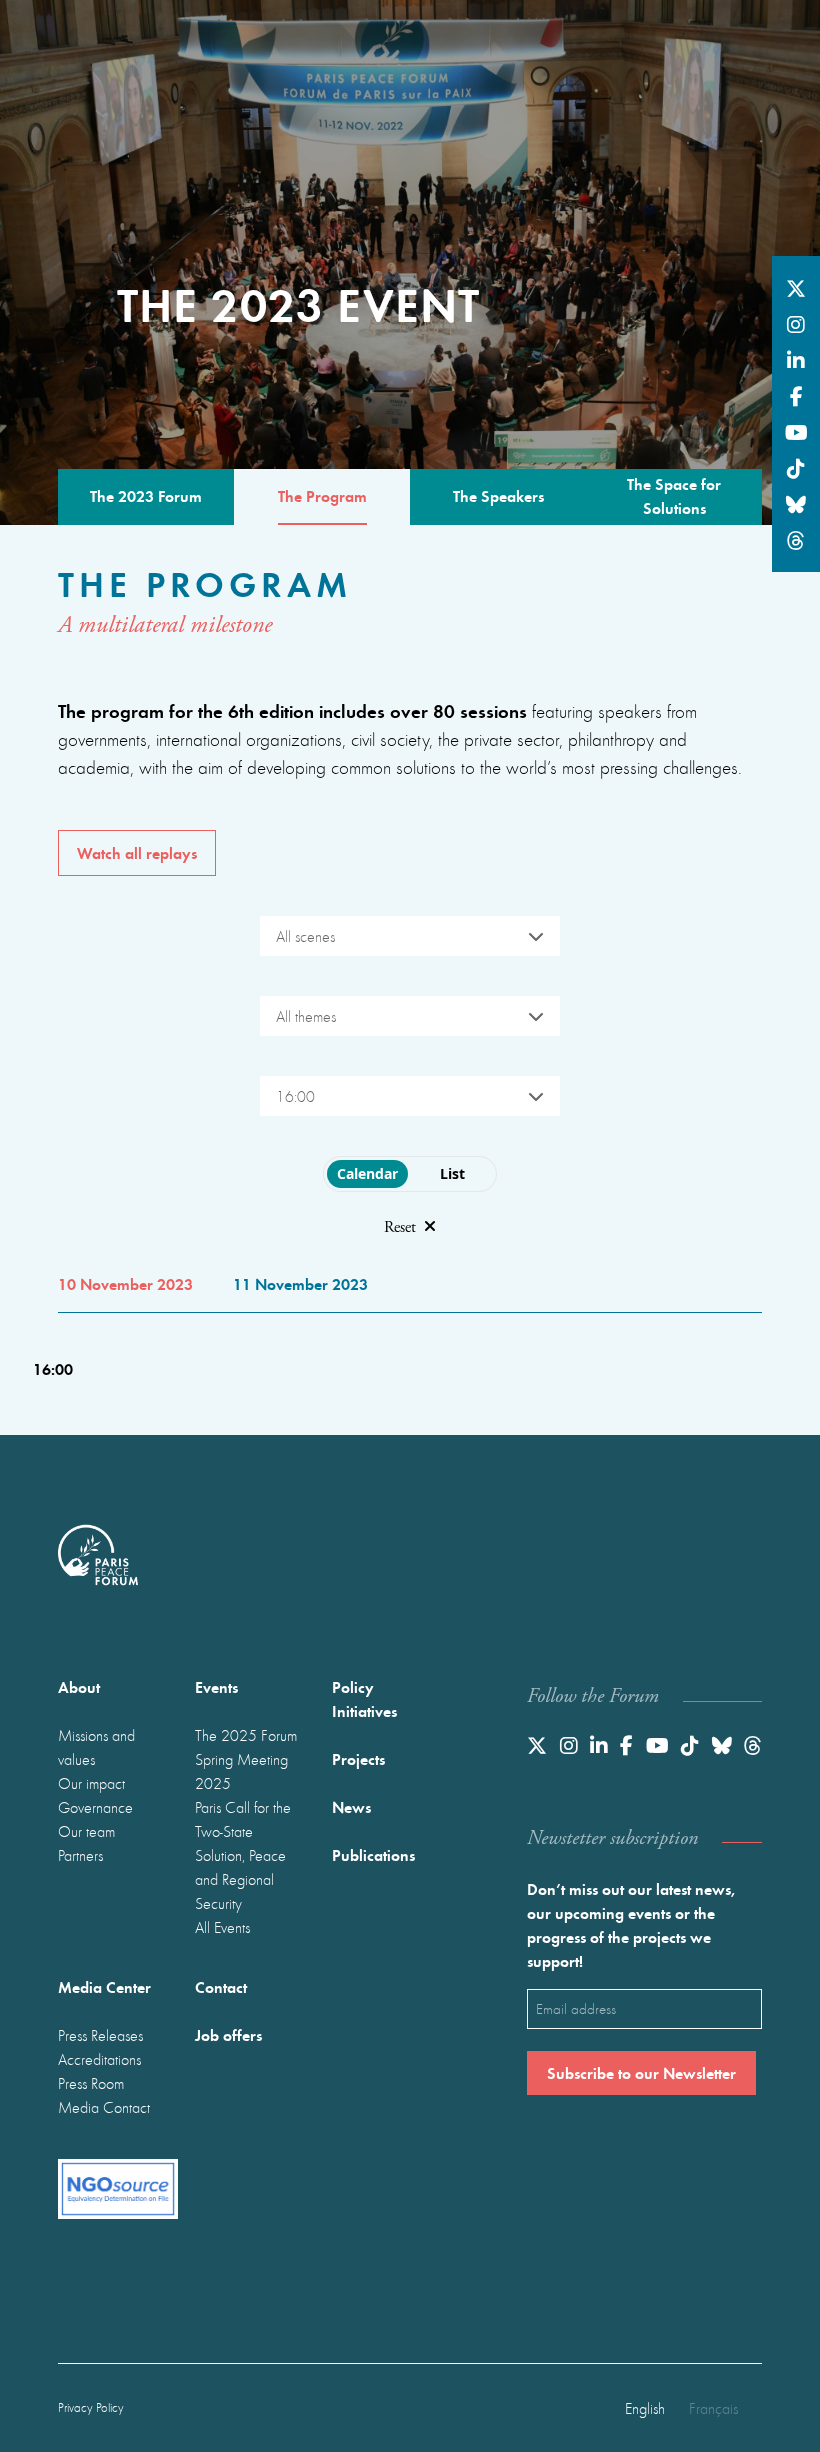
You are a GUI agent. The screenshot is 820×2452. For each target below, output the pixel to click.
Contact (221, 1986)
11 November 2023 (300, 1283)
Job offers (228, 2034)
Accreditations (99, 2059)
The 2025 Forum (246, 1735)
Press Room (91, 2083)
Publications (373, 1854)
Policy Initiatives (364, 1698)
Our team (86, 1831)
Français (713, 2408)
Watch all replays (137, 852)
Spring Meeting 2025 (241, 1771)
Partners (80, 1855)
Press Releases (100, 2035)
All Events (222, 1927)
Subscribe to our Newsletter (641, 2072)
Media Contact (104, 2107)
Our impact (91, 1783)
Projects (358, 1758)
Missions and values (96, 1747)
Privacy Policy (91, 2407)
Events (216, 1686)
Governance (95, 1807)
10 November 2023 (125, 1283)
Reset (400, 1227)
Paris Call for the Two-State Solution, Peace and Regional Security (243, 1855)
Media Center (104, 1986)
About (79, 1686)
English (645, 2408)
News (351, 1806)
